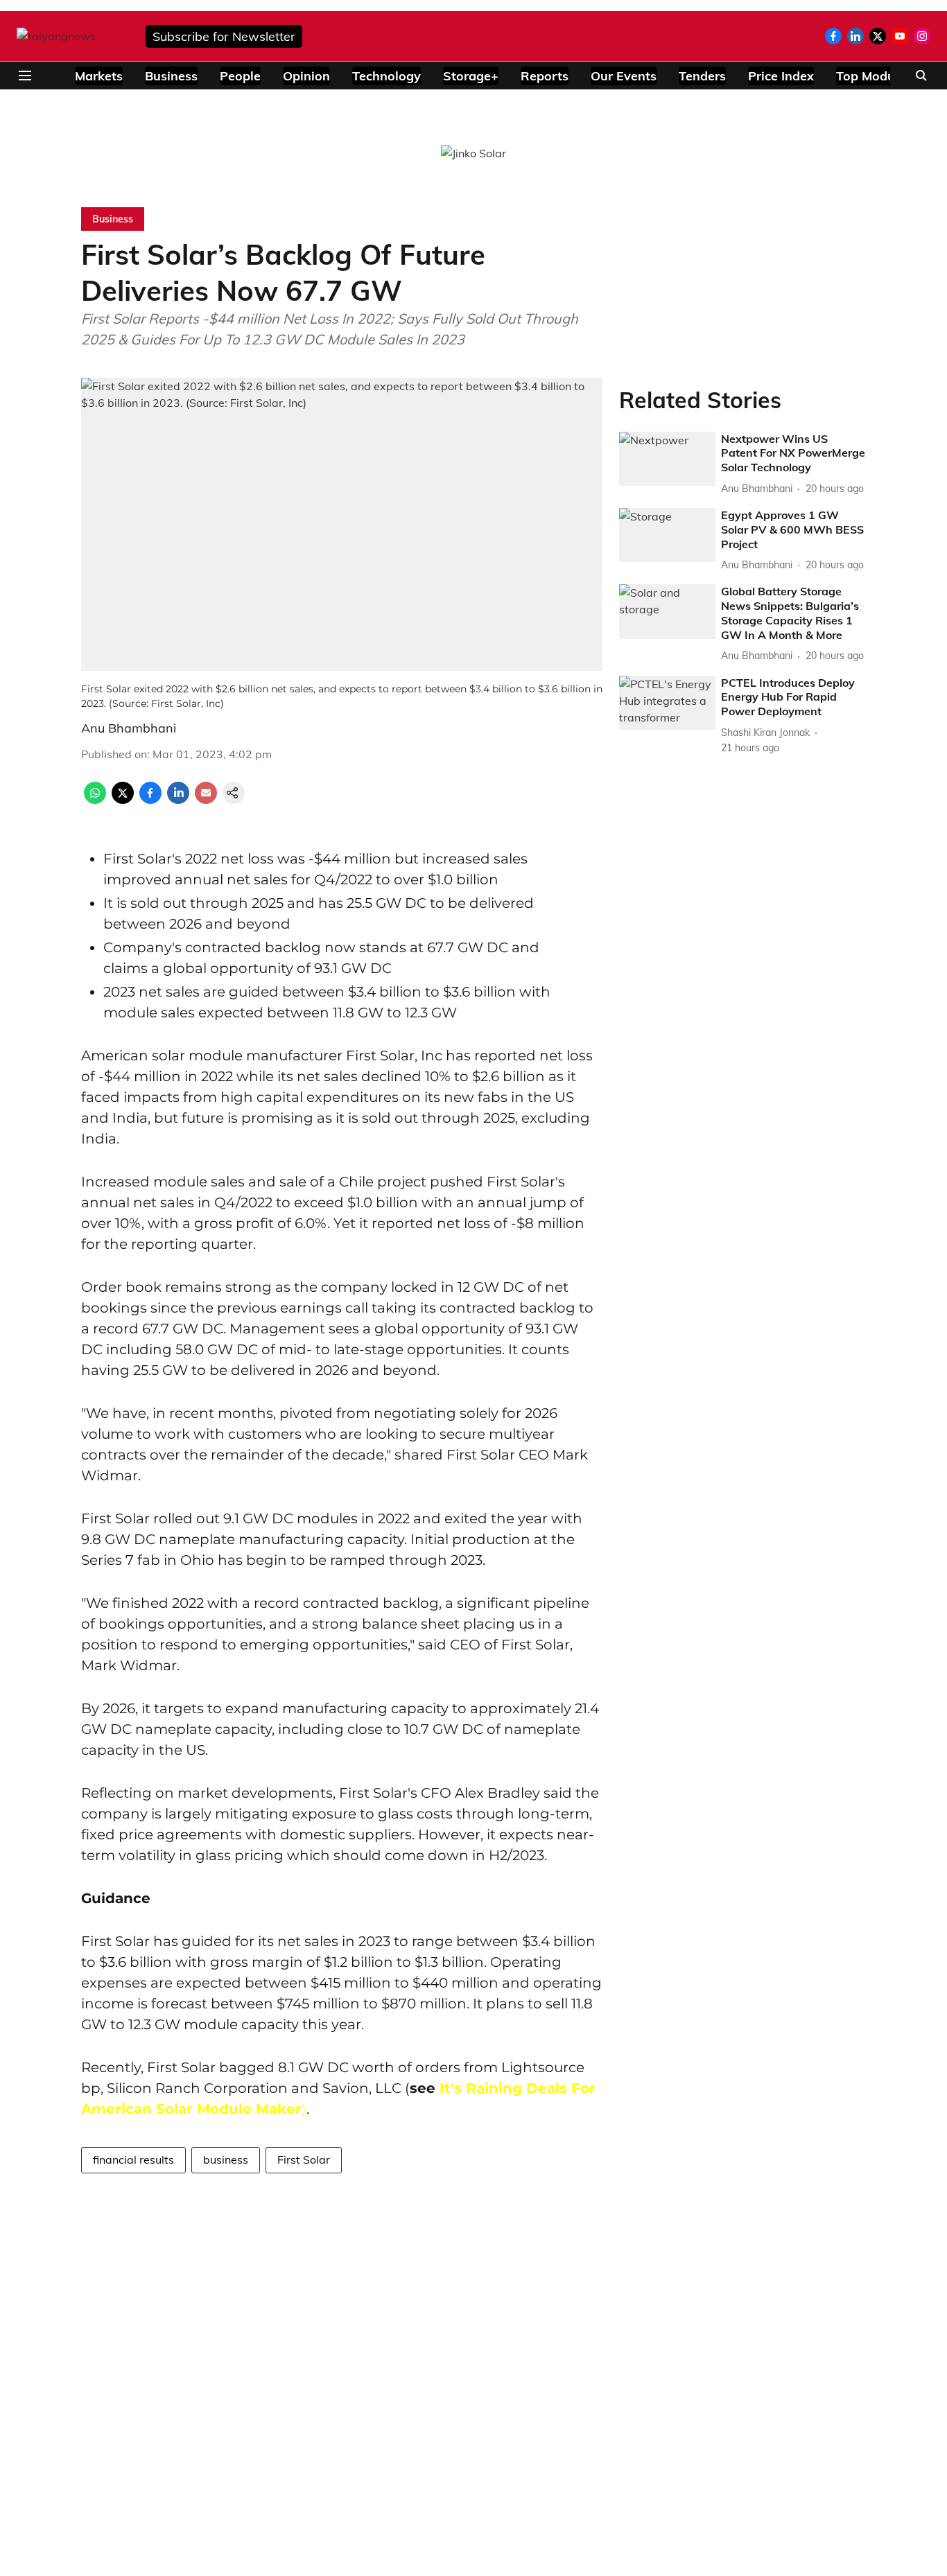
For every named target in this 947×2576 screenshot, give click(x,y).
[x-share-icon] (123, 800)
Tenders (702, 76)
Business (171, 76)
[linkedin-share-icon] (178, 800)
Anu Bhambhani (129, 728)
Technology (386, 76)
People (240, 76)
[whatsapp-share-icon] (95, 800)
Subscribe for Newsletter (224, 36)
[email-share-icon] (206, 800)
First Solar (304, 2159)
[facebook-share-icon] (150, 800)
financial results (133, 2159)
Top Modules (874, 76)
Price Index (781, 76)
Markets (99, 76)
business (226, 2159)
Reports (545, 76)
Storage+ (471, 76)
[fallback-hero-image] (667, 459)
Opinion (306, 76)
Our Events (624, 76)
